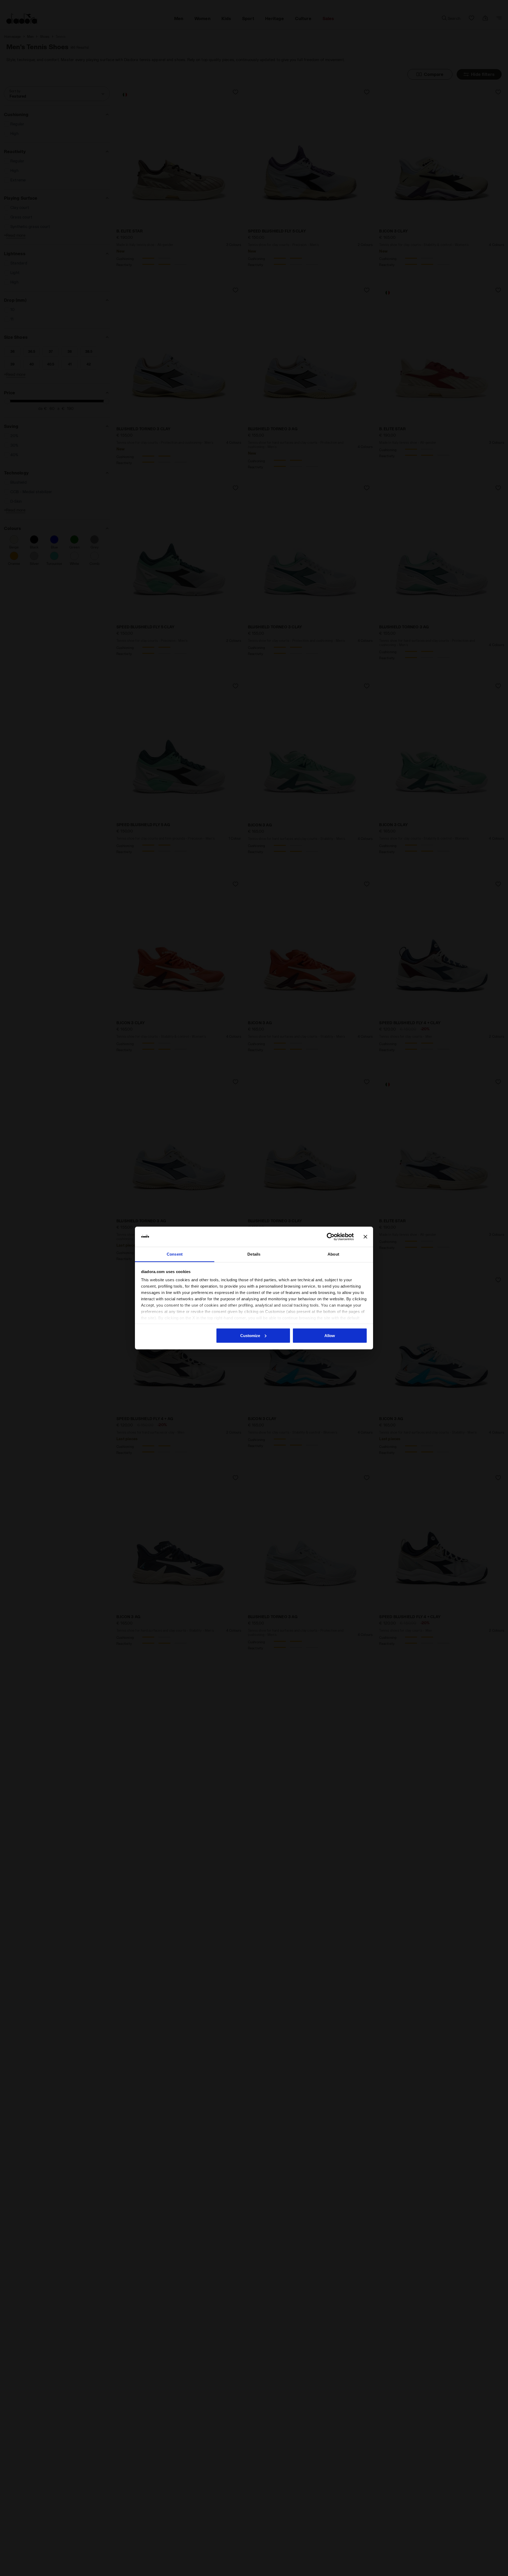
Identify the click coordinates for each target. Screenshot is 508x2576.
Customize (250, 1335)
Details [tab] (254, 1254)
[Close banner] (365, 1237)
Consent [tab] (175, 1254)
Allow (330, 1335)
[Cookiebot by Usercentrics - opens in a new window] (331, 1237)
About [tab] (333, 1254)
